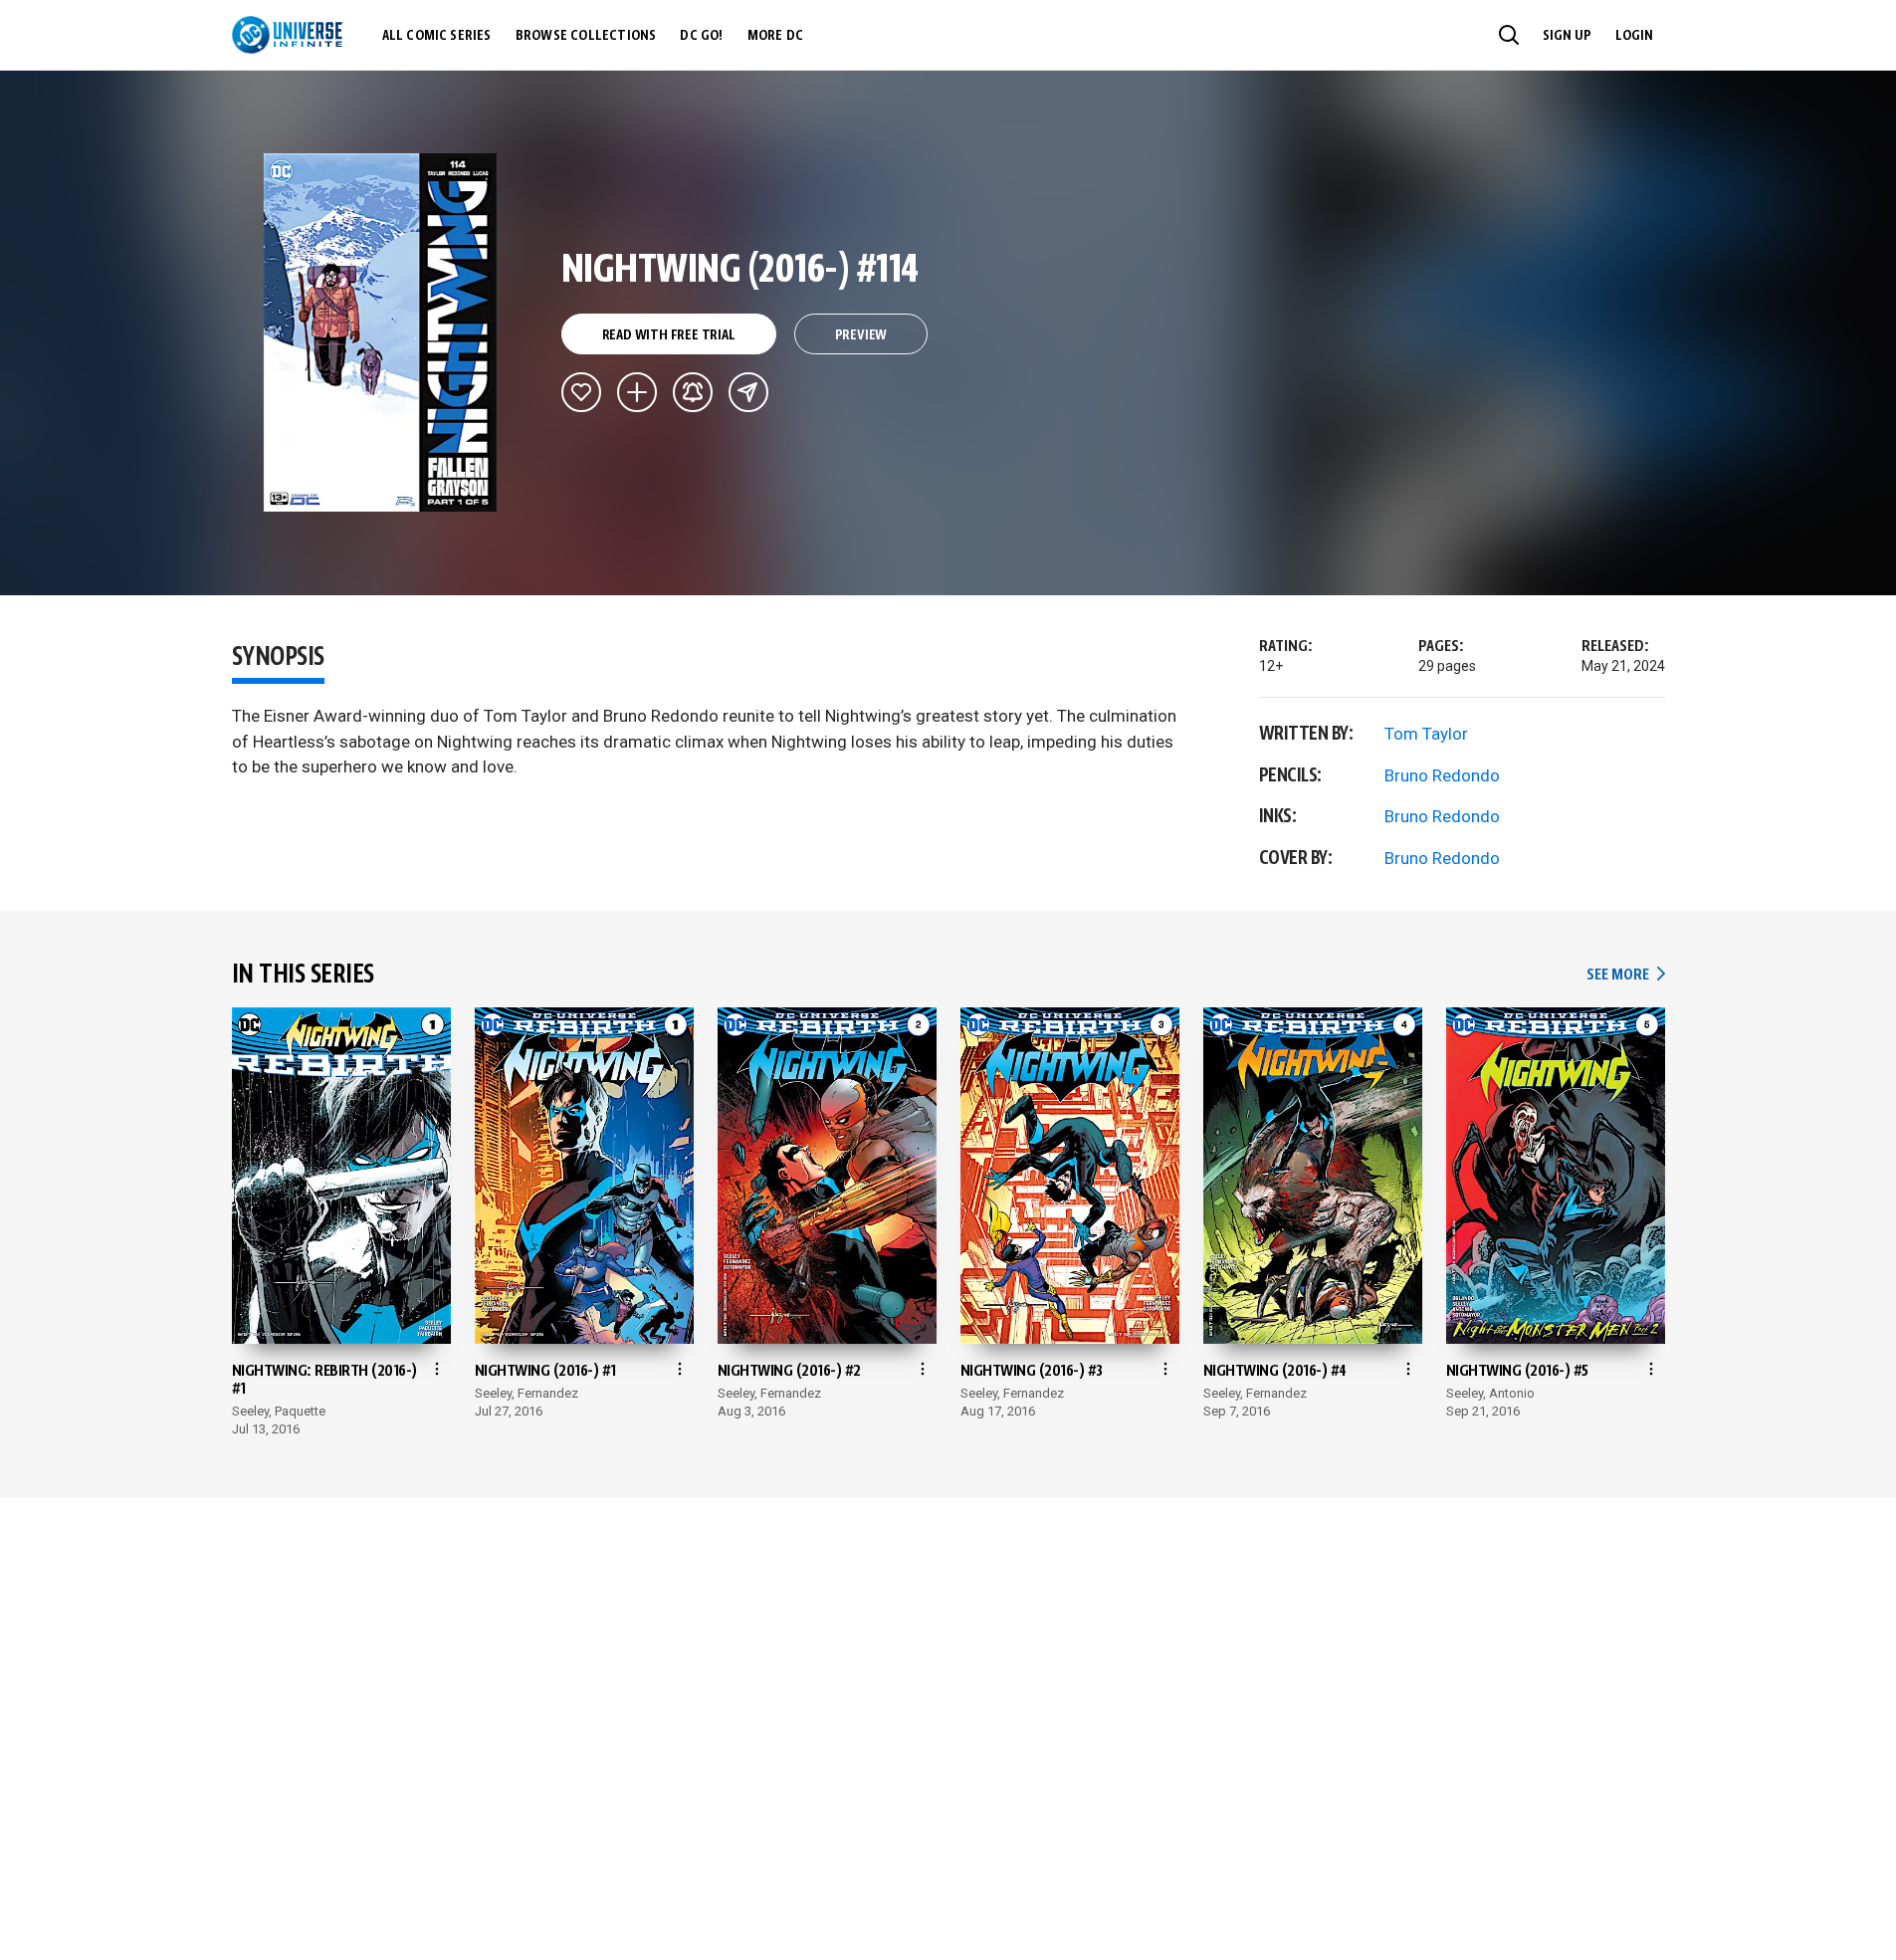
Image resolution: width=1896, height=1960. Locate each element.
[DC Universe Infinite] (287, 35)
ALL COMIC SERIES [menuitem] (437, 36)
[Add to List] (637, 392)
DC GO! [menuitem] (701, 36)
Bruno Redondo (1442, 775)
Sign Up (1567, 36)
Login (1634, 36)
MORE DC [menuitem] (775, 36)
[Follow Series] (693, 392)
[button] (1509, 35)
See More (1625, 975)
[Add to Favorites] (581, 392)
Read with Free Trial (669, 335)
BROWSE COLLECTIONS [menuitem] (586, 36)
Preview (861, 335)
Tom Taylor (1426, 734)
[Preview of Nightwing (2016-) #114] (381, 332)
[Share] (748, 392)
